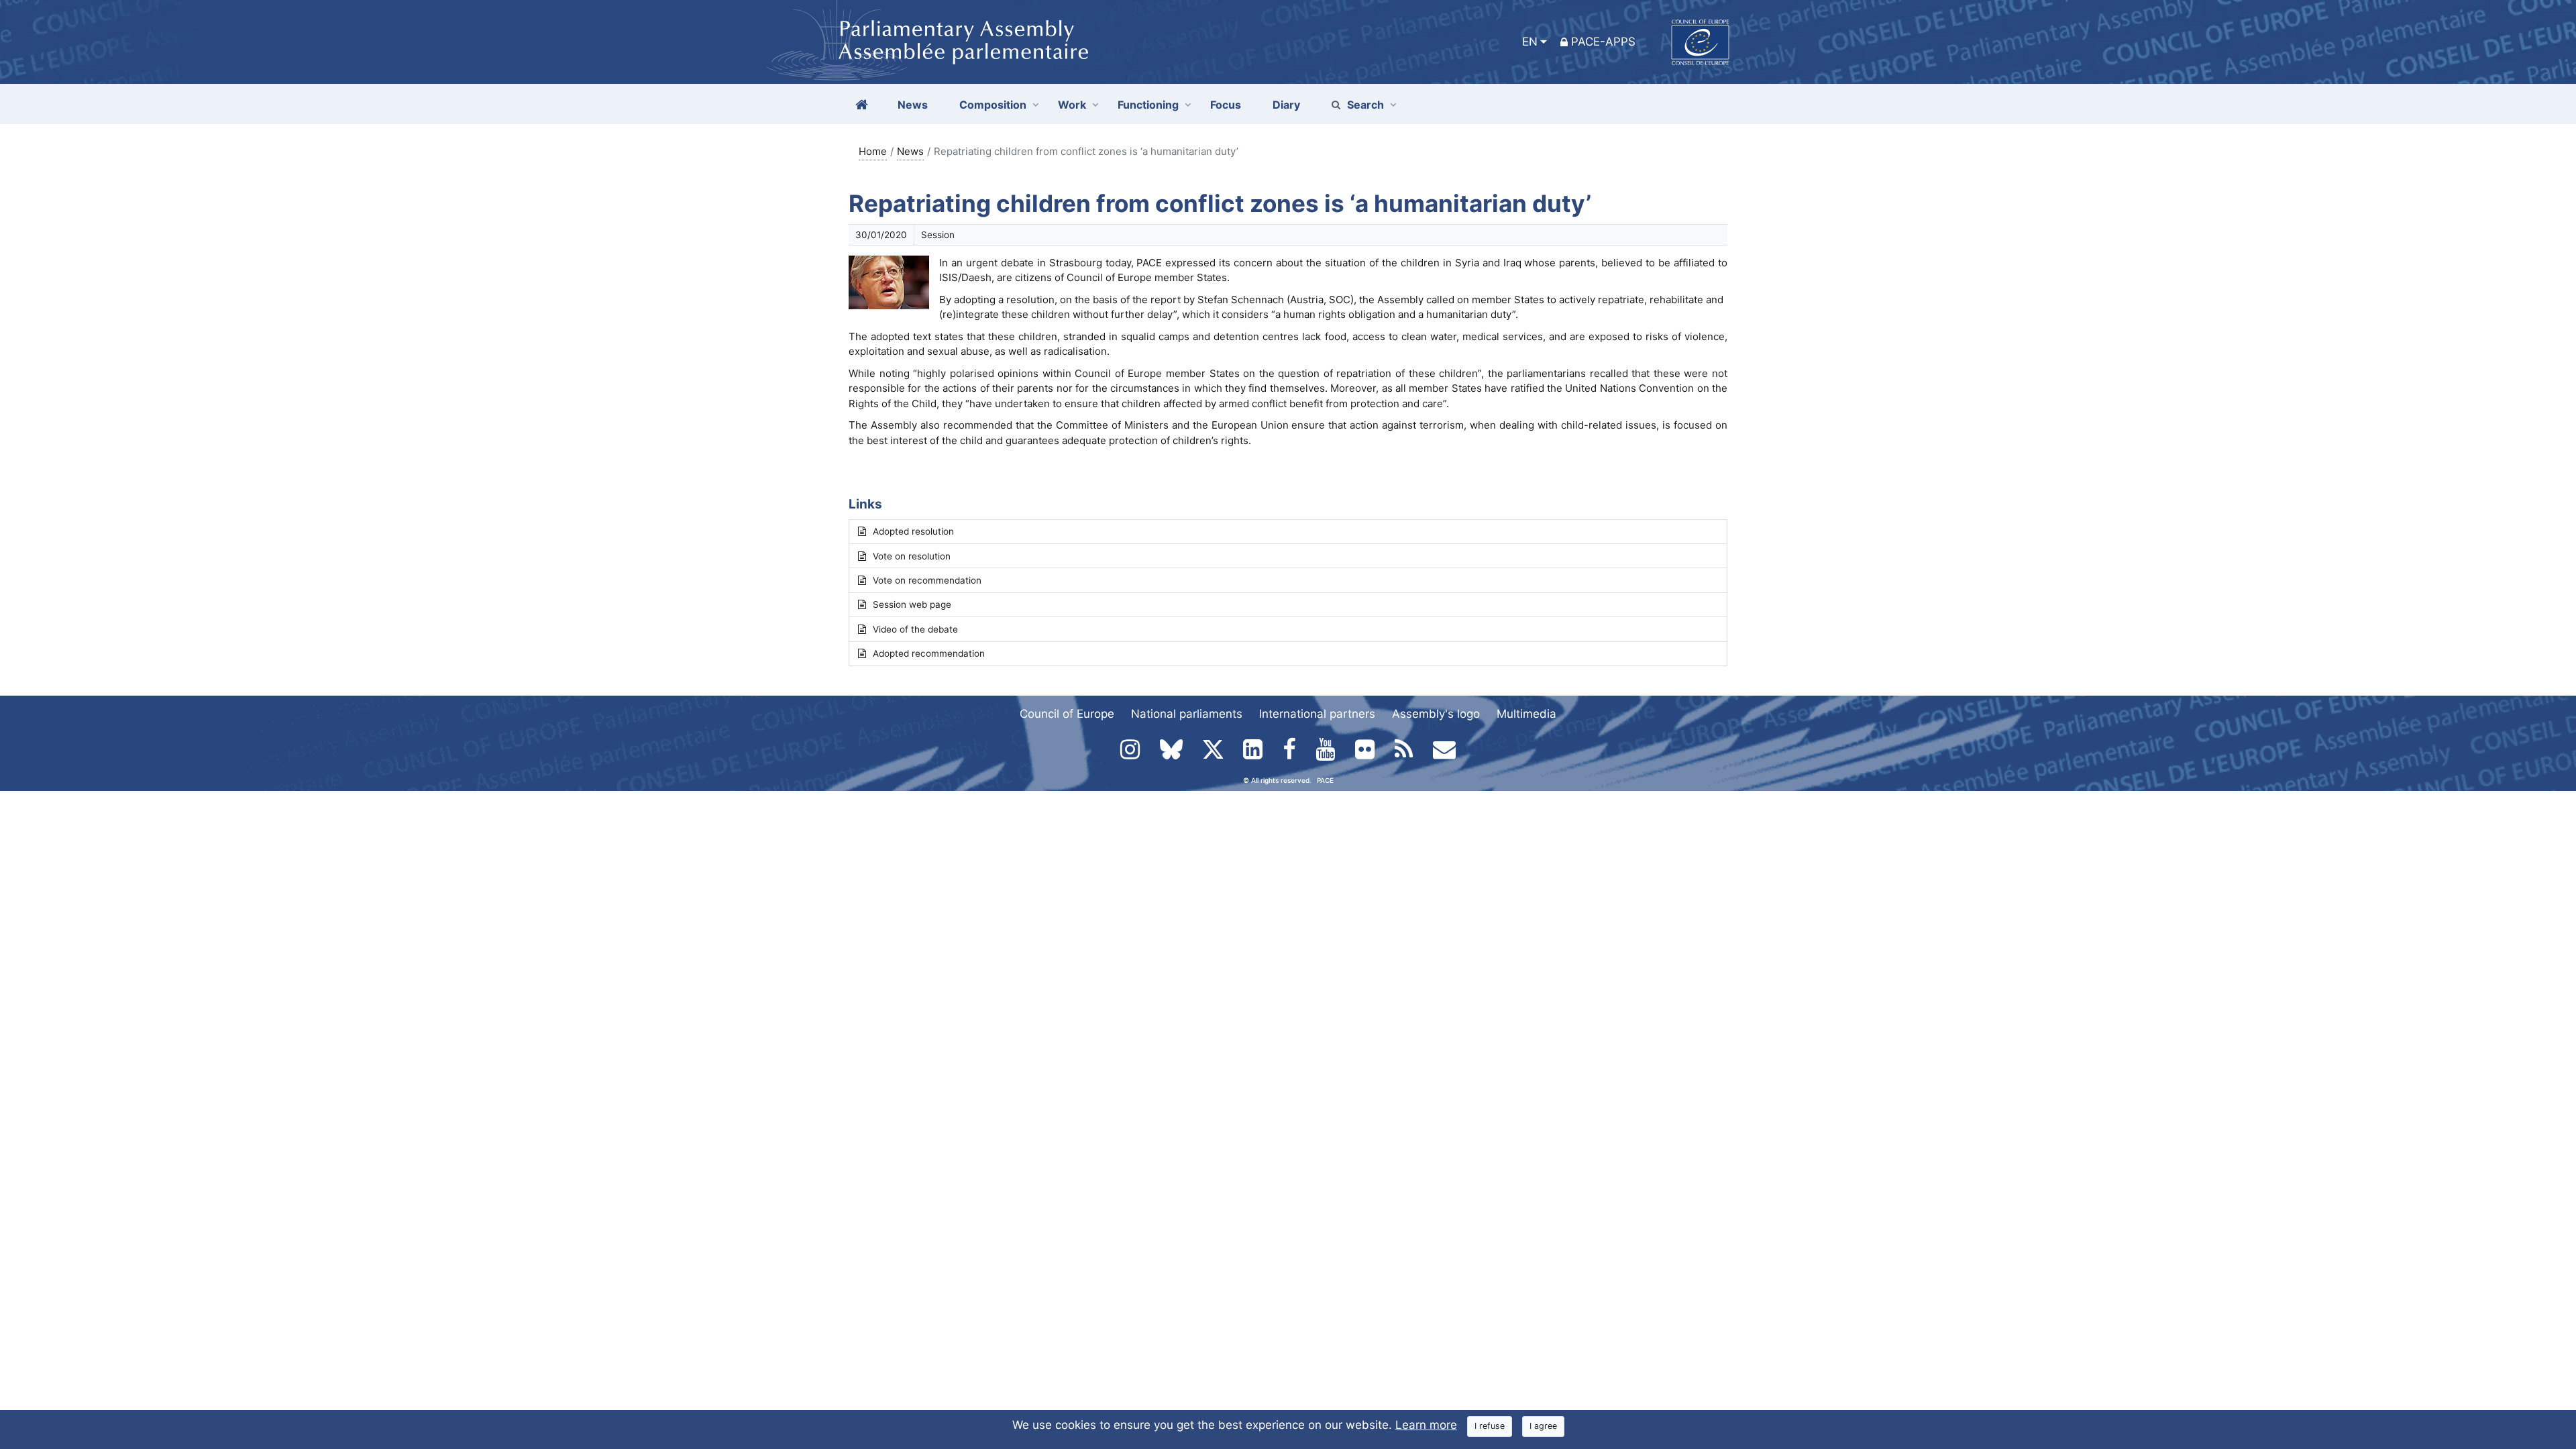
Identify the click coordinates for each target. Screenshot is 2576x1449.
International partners (1317, 714)
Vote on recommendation (927, 580)
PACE (1325, 780)
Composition (993, 105)
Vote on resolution (912, 556)
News (910, 151)
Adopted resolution (913, 531)
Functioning (1148, 105)
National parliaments (1187, 714)
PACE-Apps (1603, 42)
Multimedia (1526, 714)
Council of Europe (1067, 714)
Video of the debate (915, 629)
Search (1365, 105)
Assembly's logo (1436, 714)
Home (873, 151)
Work (1072, 105)
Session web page (912, 604)
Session (938, 235)
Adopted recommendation (929, 653)
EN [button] (1530, 42)
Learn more (1426, 1425)
